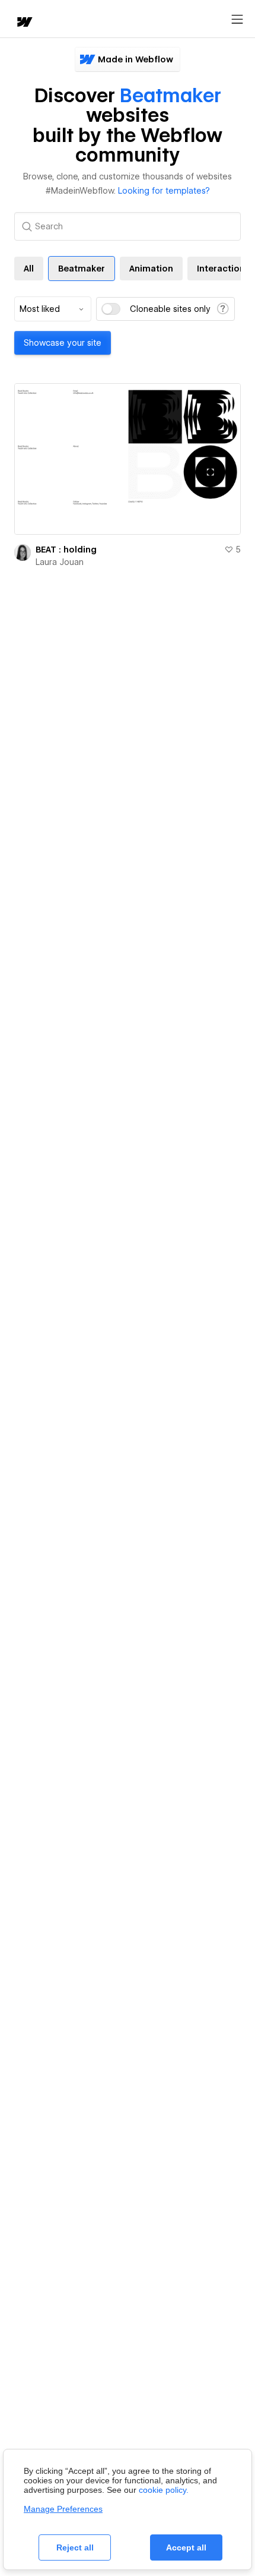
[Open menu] (237, 20)
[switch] (111, 309)
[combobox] (53, 309)
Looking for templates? (164, 191)
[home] (24, 23)
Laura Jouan (60, 562)
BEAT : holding (66, 550)
